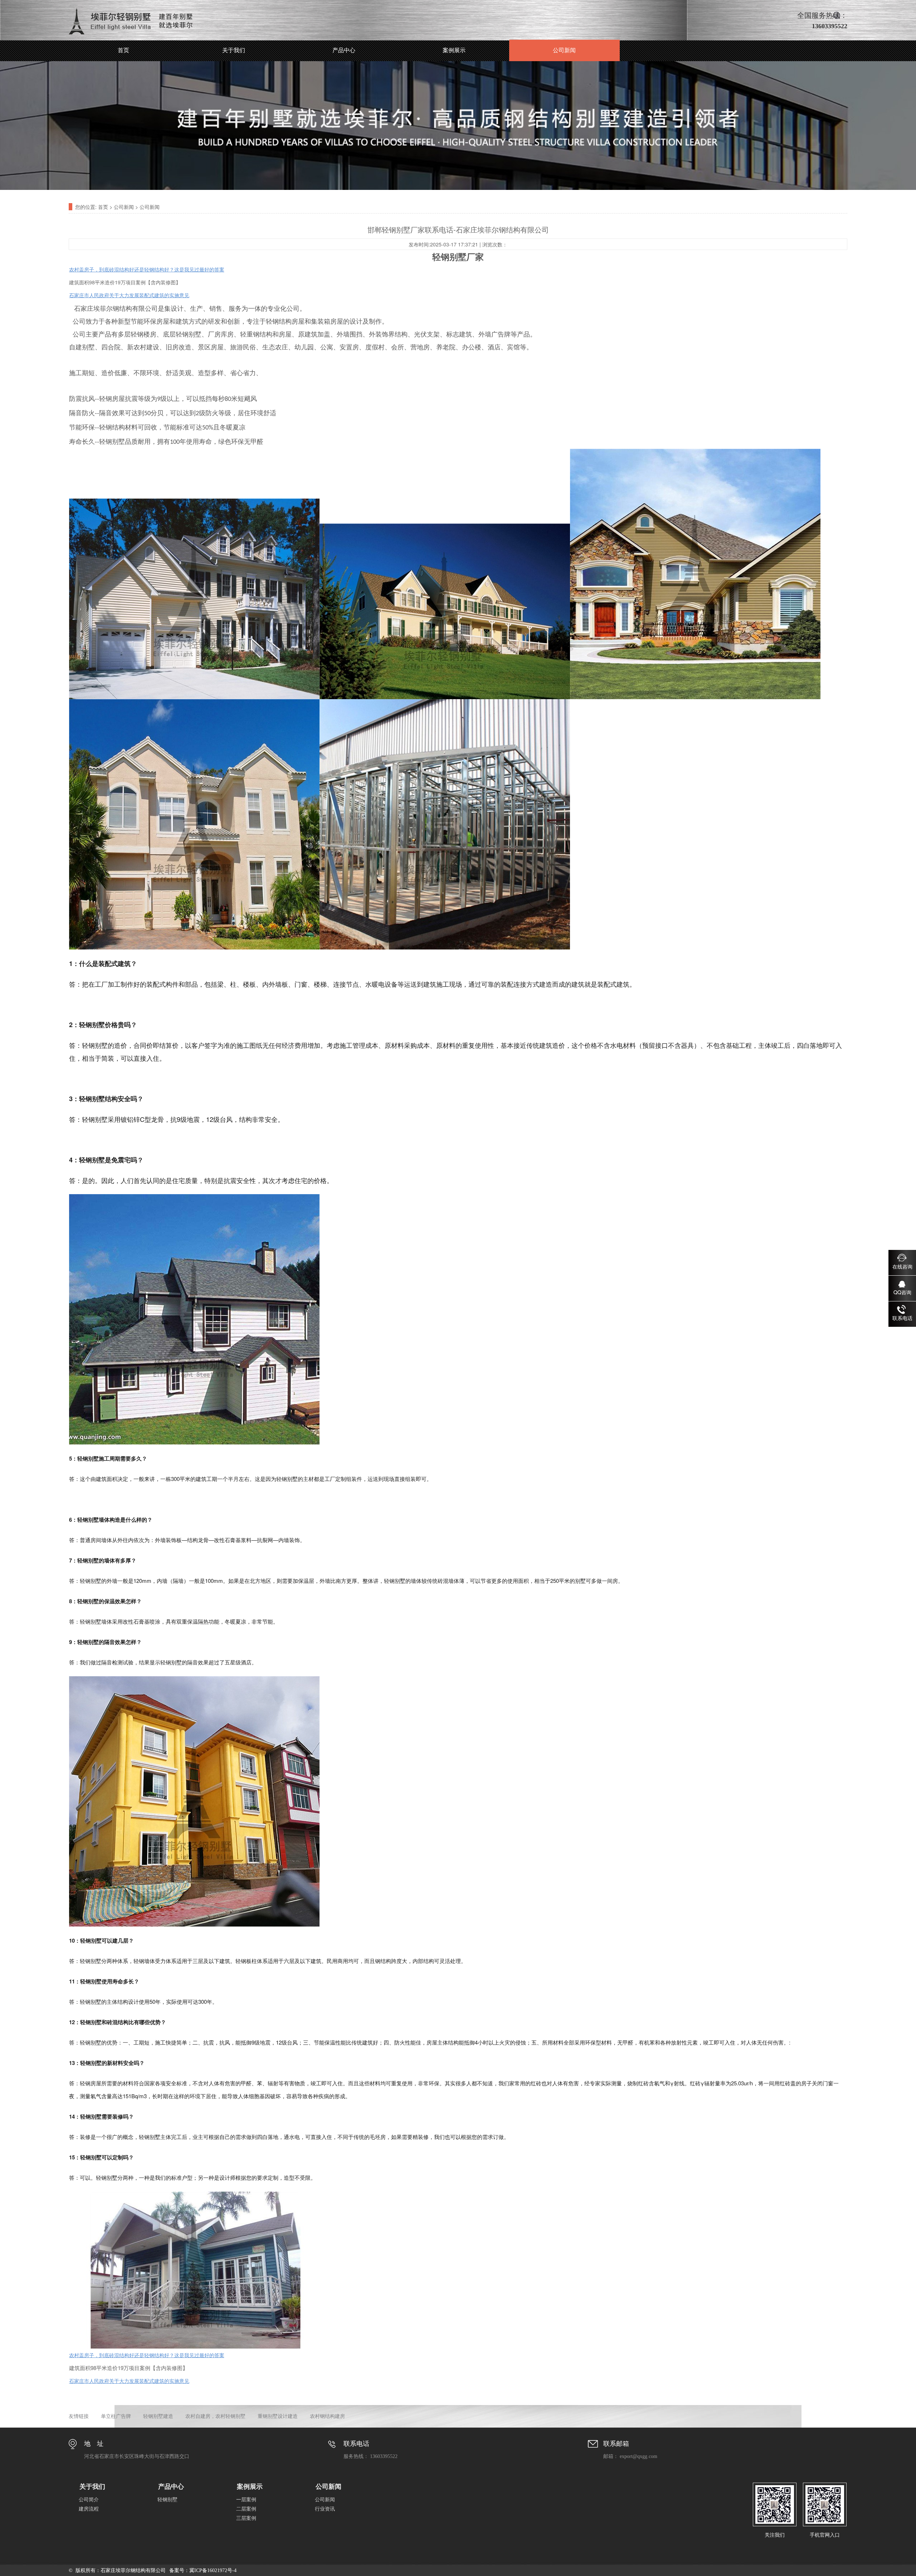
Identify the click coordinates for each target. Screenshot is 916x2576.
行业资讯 (325, 2509)
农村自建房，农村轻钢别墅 (215, 2416)
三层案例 (246, 2518)
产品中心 (344, 50)
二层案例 (246, 2509)
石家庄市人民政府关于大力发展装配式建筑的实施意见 (129, 2381)
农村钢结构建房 (327, 2416)
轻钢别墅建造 (158, 2416)
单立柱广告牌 (116, 2416)
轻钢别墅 (167, 2500)
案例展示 (454, 50)
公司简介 (89, 2500)
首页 (123, 50)
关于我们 (234, 50)
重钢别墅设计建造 (278, 2416)
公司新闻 (564, 50)
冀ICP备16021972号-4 (213, 2570)
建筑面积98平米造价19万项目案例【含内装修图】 (125, 282)
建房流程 (89, 2509)
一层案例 (246, 2500)
